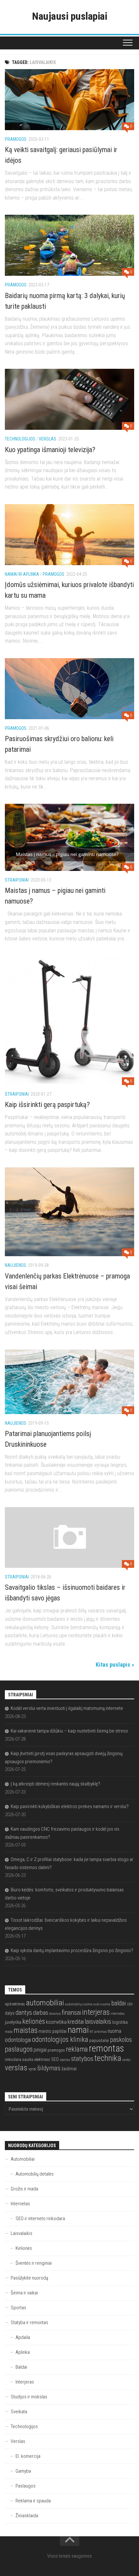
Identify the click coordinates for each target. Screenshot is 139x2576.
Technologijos (20, 439)
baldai (118, 2003)
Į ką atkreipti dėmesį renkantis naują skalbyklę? (55, 1784)
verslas (16, 2068)
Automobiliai (23, 2159)
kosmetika (56, 2022)
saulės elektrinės (36, 2059)
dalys (10, 2013)
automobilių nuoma (79, 2004)
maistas (26, 2030)
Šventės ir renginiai (34, 2263)
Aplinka (23, 2352)
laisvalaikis (98, 2022)
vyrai (32, 2069)
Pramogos (16, 139)
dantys (24, 2013)
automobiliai (45, 2003)
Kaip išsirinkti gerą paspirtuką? (47, 1105)
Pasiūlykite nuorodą (29, 2278)
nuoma (114, 2031)
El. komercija (28, 2456)
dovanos (55, 2014)
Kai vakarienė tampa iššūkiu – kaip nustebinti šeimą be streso (69, 1731)
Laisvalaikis (21, 2233)
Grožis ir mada (24, 2189)
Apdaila (23, 2337)
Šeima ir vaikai (24, 2293)
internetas (118, 2014)
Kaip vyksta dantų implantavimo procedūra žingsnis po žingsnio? (72, 1950)
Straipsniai (17, 880)
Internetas (20, 2204)
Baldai (21, 2367)
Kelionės (24, 2248)
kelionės (34, 2021)
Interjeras (25, 2382)
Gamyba (23, 2471)
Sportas (18, 2308)
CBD (130, 2004)
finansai (71, 2013)
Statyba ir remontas (29, 2323)
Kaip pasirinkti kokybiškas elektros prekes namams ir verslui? (70, 1806)
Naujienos (16, 1265)
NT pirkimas (98, 2032)
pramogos (56, 2050)
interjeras (96, 2012)
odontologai (18, 2040)
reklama (77, 2049)
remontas (107, 2048)
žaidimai (69, 2069)
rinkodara (13, 2059)
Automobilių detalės (35, 2174)
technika (108, 2058)
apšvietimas (15, 2004)
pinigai (40, 2050)
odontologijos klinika (60, 2039)
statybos (82, 2059)
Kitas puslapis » (115, 1665)
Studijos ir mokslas (29, 2397)
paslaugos (19, 2049)
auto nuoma (102, 2004)
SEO (55, 2059)
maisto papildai (53, 2031)
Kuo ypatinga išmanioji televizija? (50, 450)
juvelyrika (13, 2022)
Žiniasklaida (27, 2516)
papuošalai (99, 2040)
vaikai (126, 2060)
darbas (41, 2013)
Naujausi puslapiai (69, 16)
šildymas (49, 2068)
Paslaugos (26, 2486)
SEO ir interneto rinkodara (40, 2219)
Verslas (48, 439)
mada (9, 2032)
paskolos (121, 2040)
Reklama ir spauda (33, 2501)
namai (78, 2030)
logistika (120, 2022)
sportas (65, 2060)
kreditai (76, 2022)
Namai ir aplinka (22, 574)
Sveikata (19, 2412)
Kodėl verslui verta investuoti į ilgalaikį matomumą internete (67, 1708)
